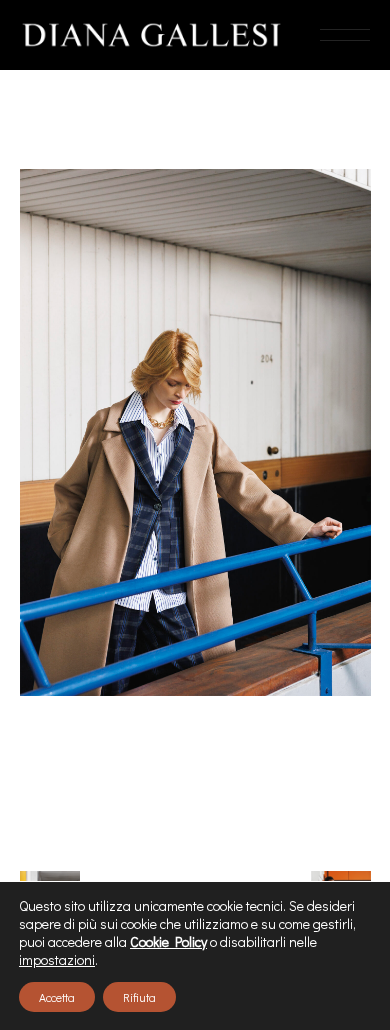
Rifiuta (139, 997)
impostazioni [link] (57, 959)
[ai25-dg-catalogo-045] (195, 432)
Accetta (57, 997)
